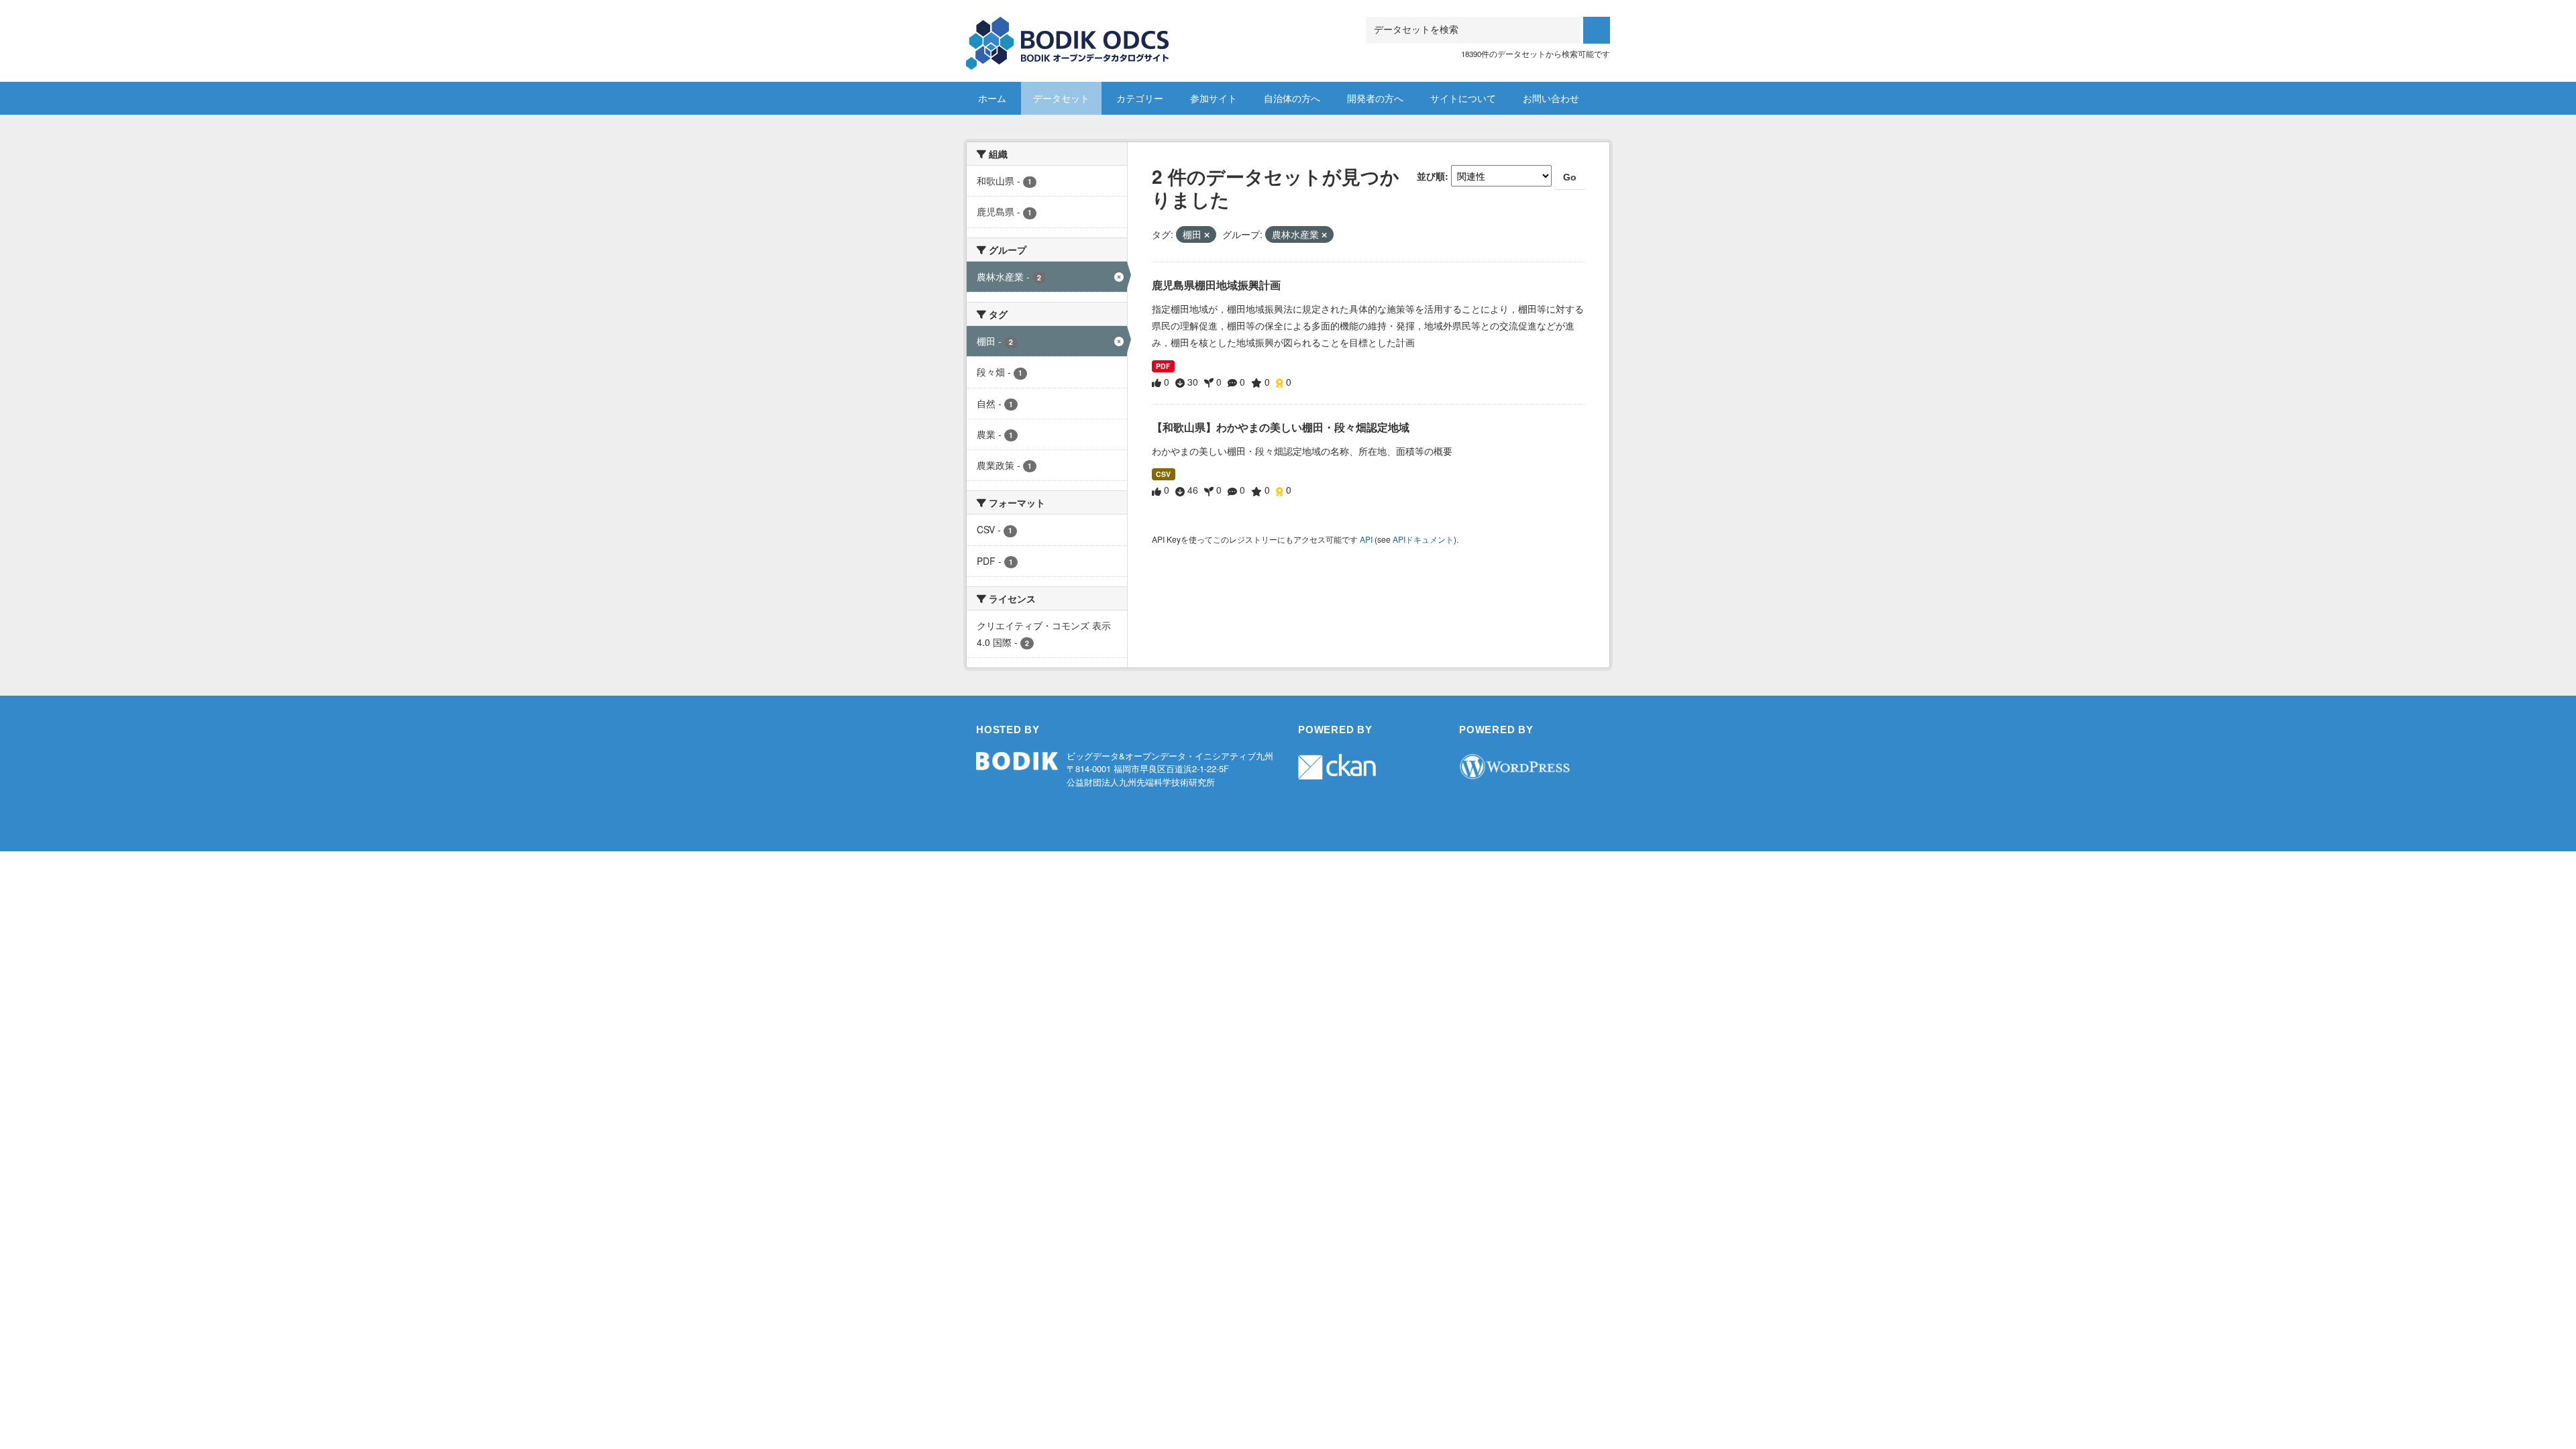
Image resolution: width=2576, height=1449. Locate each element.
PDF (1163, 366)
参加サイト (1214, 98)
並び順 (1431, 176)
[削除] (1207, 235)
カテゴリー (1140, 98)
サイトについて (1463, 98)
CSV (1163, 474)
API (1366, 539)
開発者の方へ (1375, 98)
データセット (1061, 98)
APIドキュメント (1423, 539)
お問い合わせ (1551, 98)
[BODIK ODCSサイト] (1068, 33)
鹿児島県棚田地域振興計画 (1216, 285)
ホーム (992, 98)
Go (1570, 177)
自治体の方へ (1292, 98)
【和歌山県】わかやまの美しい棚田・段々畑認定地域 (1281, 427)
